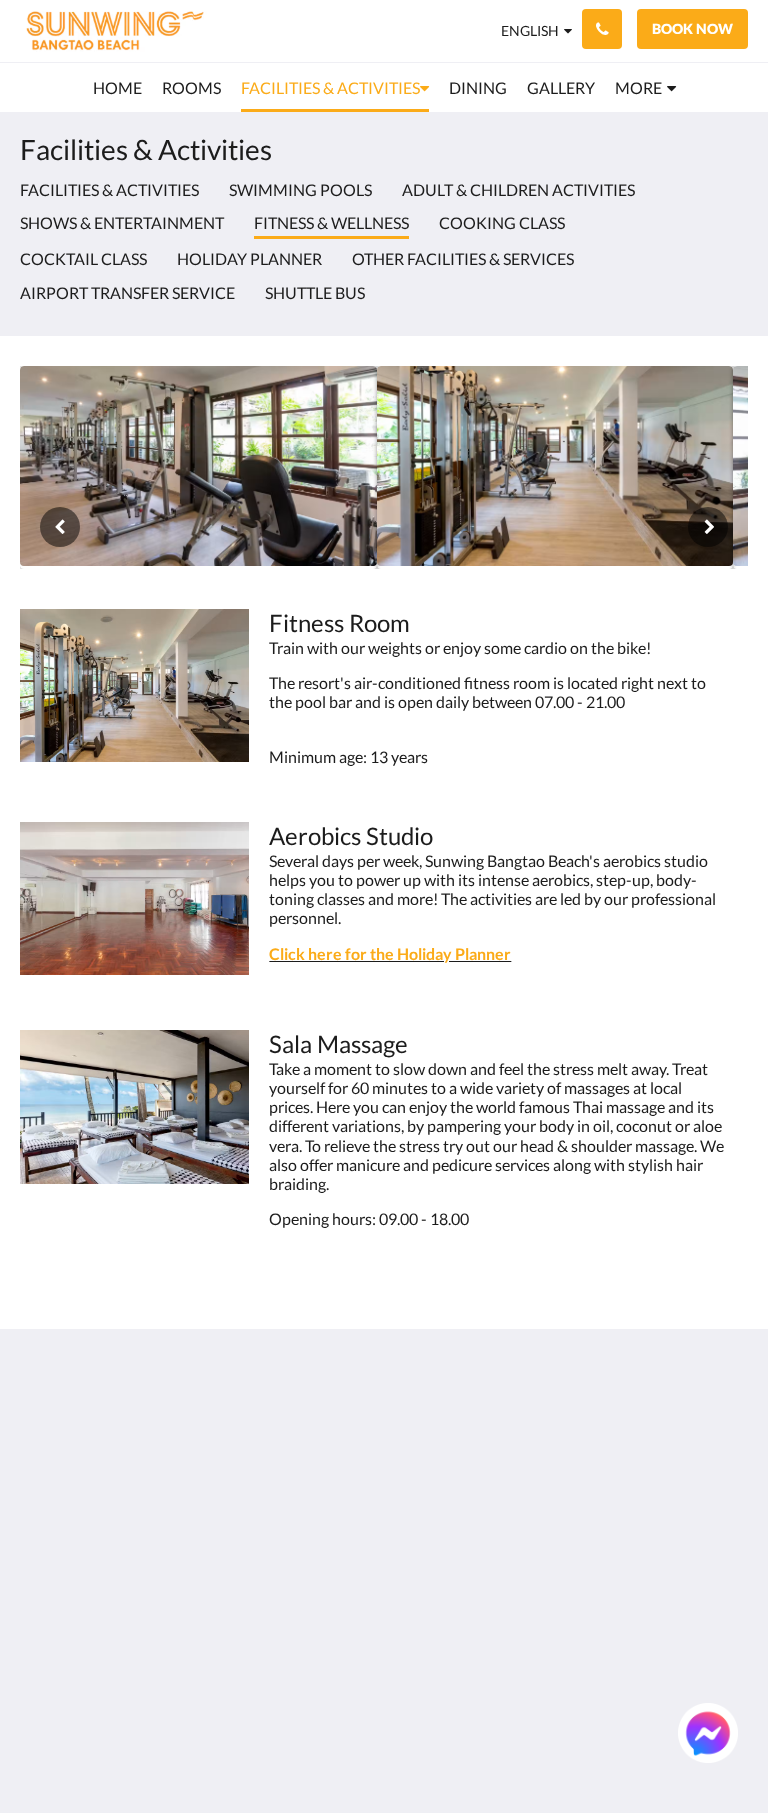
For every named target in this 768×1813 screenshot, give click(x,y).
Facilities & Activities (109, 189)
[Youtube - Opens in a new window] (728, 1483)
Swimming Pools (300, 189)
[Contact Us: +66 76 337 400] (602, 29)
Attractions (430, 1586)
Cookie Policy (315, 1501)
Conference (431, 1518)
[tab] (322, 1383)
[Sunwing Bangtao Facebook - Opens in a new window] (728, 1428)
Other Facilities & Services (463, 258)
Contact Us (430, 1620)
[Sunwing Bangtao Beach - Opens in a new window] (673, 1428)
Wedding (422, 1535)
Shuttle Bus (315, 292)
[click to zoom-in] (198, 467)
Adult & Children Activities (518, 189)
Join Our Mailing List (308, 1425)
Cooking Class (502, 222)
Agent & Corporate (427, 1561)
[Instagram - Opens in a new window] (618, 1428)
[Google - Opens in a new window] (563, 1428)
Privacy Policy (316, 1484)
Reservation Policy (309, 1459)
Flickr (410, 1603)
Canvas (431, 1749)
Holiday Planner (249, 258)
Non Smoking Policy (314, 1527)
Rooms (415, 1433)
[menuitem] (117, 88)
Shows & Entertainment (122, 222)
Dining (414, 1484)
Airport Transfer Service (127, 292)
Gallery (416, 1501)
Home (412, 1416)
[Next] (708, 527)
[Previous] (60, 527)
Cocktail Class (83, 258)
